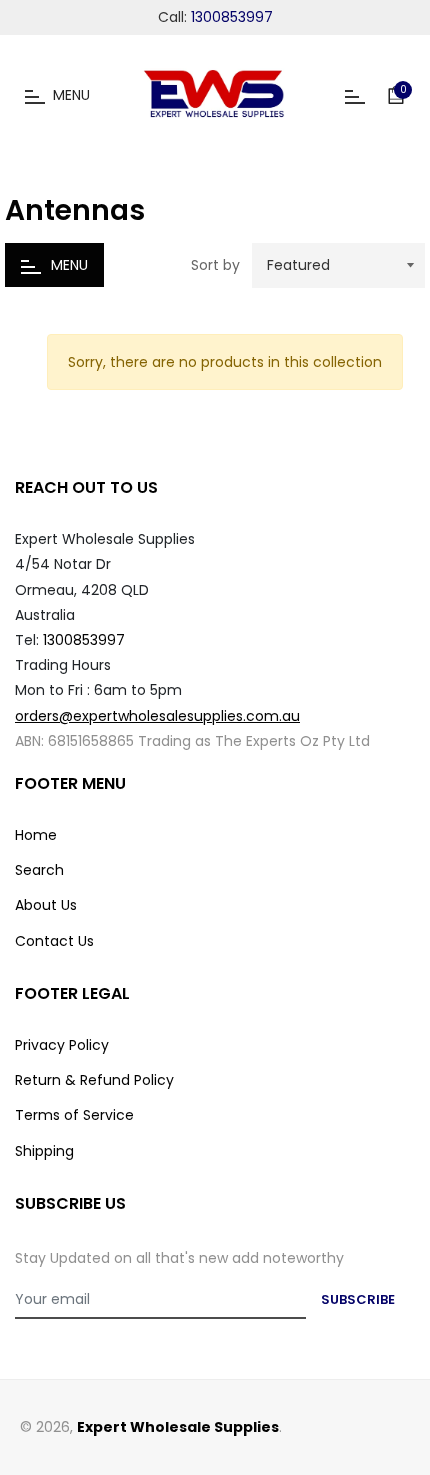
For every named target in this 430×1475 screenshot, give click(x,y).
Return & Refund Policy (94, 1080)
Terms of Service (74, 1115)
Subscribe (358, 1299)
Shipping (44, 1151)
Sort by (215, 265)
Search (39, 870)
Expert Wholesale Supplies (178, 1427)
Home (36, 835)
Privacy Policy (62, 1045)
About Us (46, 905)
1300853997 (232, 17)
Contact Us (54, 941)
